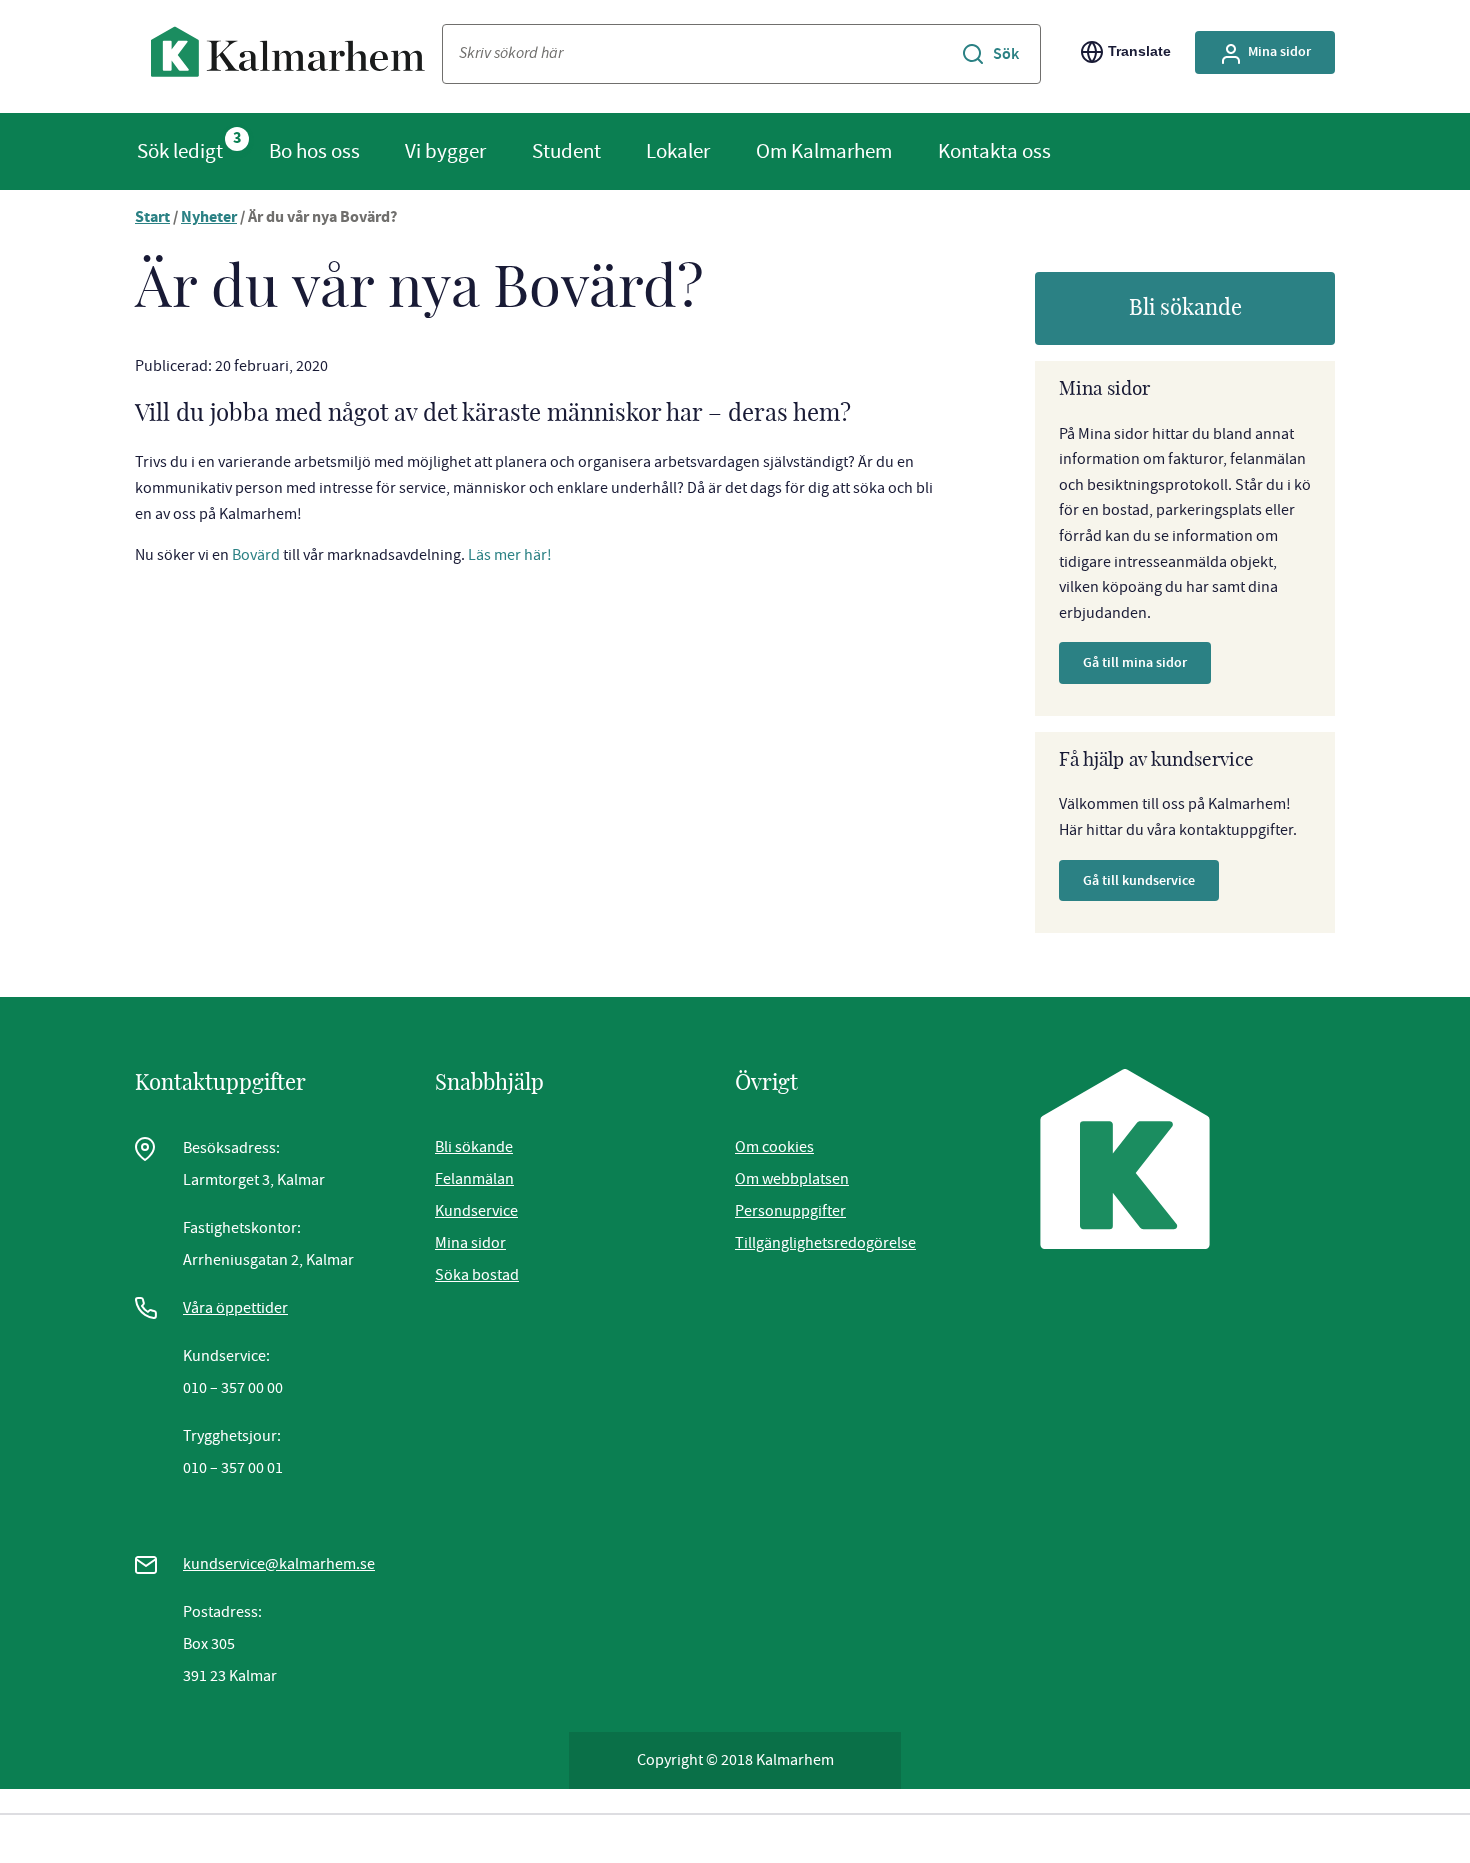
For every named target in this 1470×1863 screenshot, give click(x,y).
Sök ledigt (180, 151)
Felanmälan (474, 1179)
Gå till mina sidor (1135, 662)
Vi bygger (445, 151)
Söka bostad (477, 1275)
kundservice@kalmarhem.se (279, 1564)
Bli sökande (1185, 308)
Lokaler (678, 151)
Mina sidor (1279, 51)
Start (152, 218)
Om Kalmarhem (824, 151)
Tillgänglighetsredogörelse (825, 1243)
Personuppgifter (790, 1211)
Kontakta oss (994, 151)
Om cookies (774, 1147)
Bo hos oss (314, 151)
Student (566, 151)
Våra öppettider (235, 1308)
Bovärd (256, 555)
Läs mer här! (510, 555)
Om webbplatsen (792, 1179)
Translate (1139, 51)
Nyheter (209, 218)
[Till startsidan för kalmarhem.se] (288, 56)
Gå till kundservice (1139, 880)
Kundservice (476, 1211)
